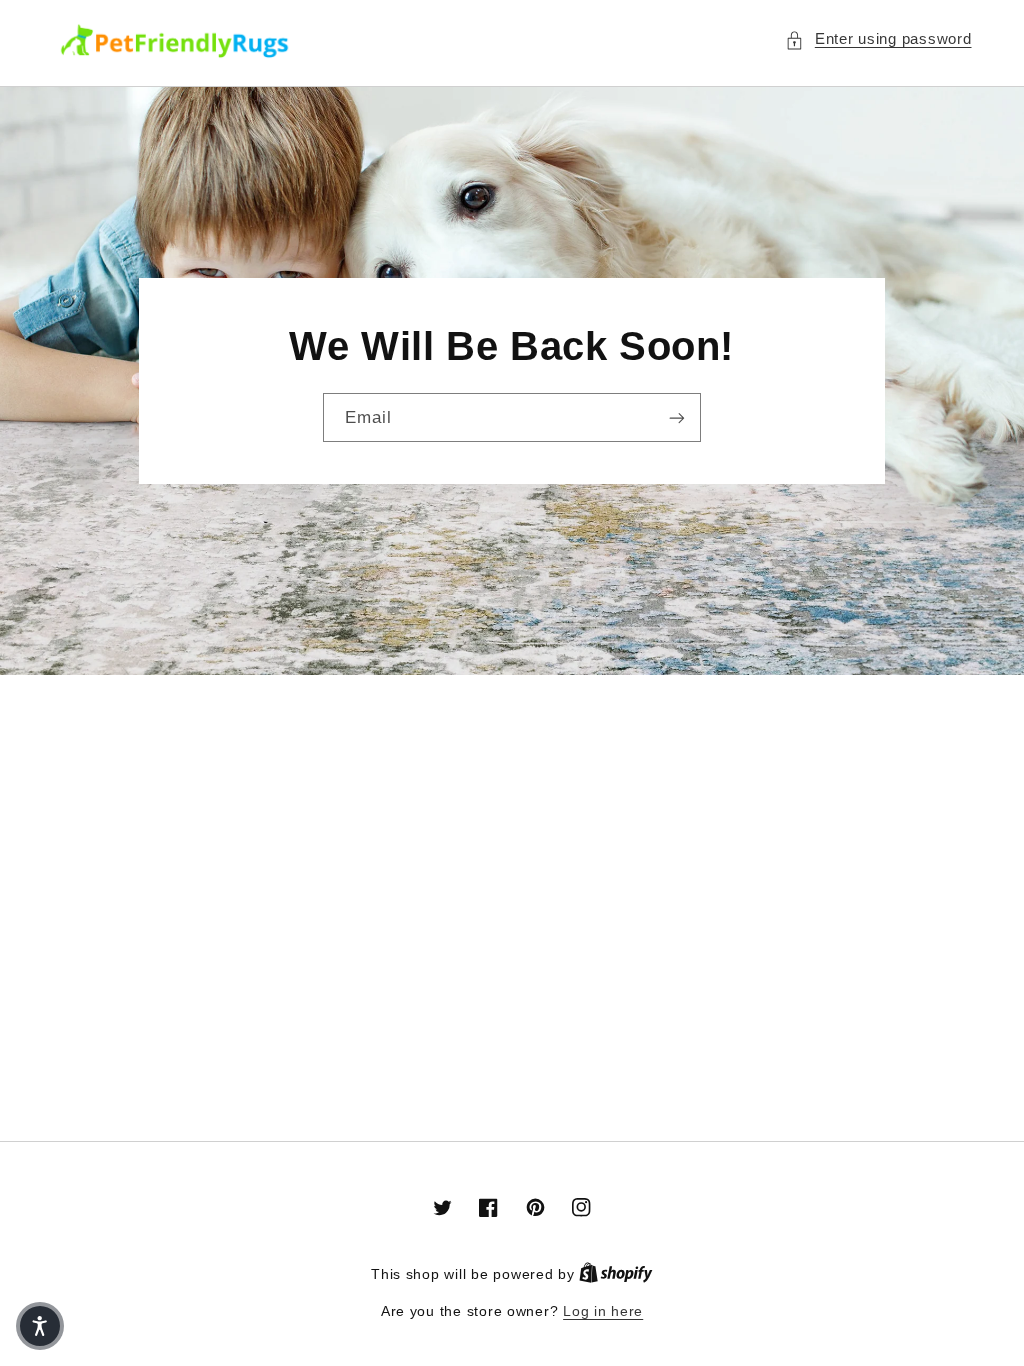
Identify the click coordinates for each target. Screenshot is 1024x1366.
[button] (878, 40)
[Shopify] (616, 1274)
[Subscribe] (677, 417)
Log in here (603, 1311)
